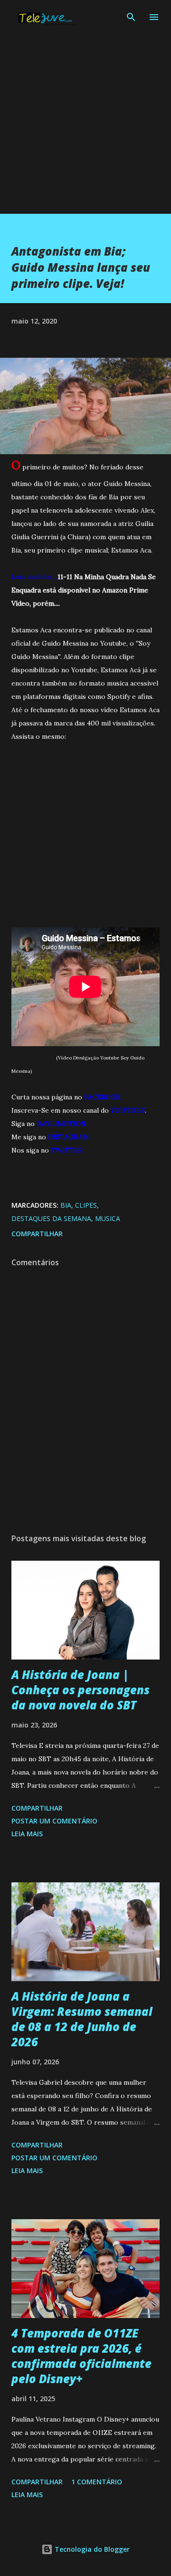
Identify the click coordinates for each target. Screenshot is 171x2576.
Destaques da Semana (51, 1218)
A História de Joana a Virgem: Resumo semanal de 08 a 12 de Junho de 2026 (82, 2019)
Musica (108, 1218)
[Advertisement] (85, 128)
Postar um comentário (54, 1821)
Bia (66, 1205)
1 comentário (97, 2482)
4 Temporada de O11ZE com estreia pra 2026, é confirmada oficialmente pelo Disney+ (81, 2356)
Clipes (86, 1205)
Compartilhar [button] (37, 1234)
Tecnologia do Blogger (91, 2549)
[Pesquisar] (131, 17)
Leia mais (27, 1834)
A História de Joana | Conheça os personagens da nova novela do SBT (81, 1690)
